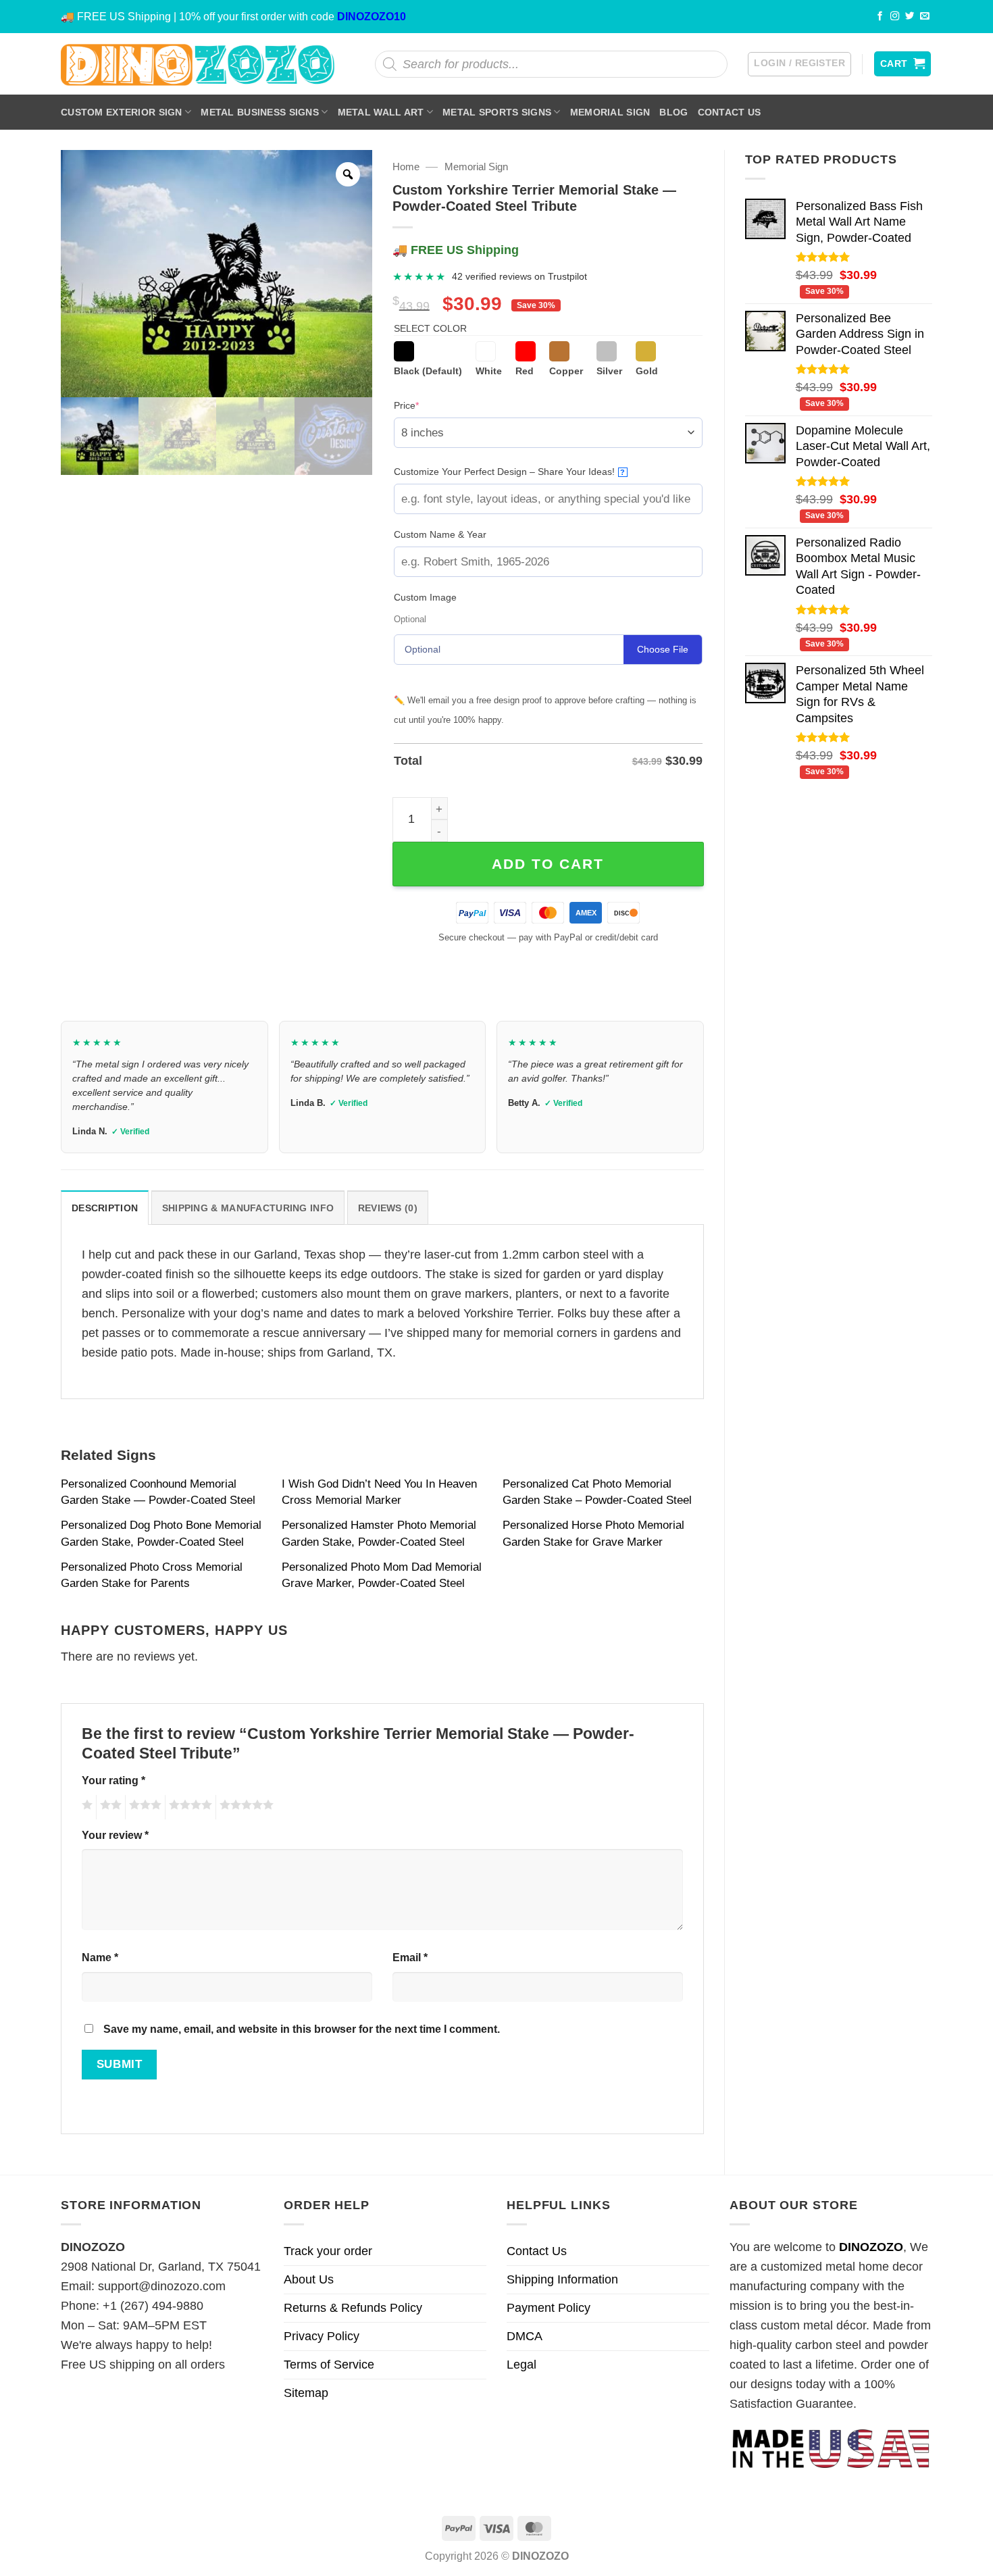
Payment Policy (549, 2308)
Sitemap (306, 2393)
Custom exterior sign (122, 112)
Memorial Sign (610, 112)
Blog (673, 112)
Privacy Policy (322, 2336)
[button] (799, 64)
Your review (115, 1835)
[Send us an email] (925, 17)
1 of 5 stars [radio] (85, 1807)
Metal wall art (381, 112)
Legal (521, 2365)
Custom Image (425, 597)
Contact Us (730, 112)
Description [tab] (105, 1208)
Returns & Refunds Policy (353, 2308)
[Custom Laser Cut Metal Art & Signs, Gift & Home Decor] (198, 64)
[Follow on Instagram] (895, 17)
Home (406, 167)
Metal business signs (260, 112)
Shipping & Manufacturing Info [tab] (248, 1208)
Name (100, 1957)
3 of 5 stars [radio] (143, 1807)
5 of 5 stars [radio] (245, 1807)
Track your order (328, 2251)
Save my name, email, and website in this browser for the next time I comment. (302, 2029)
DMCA (525, 2336)
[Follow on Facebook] (880, 17)
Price (427, 405)
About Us (309, 2279)
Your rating (113, 1780)
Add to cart (548, 864)
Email (410, 1957)
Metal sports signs (497, 112)
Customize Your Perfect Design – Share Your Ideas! (510, 472)
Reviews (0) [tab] (388, 1208)
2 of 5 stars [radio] (109, 1807)
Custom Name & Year (440, 534)
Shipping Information (562, 2279)
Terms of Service (329, 2365)
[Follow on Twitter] (910, 17)
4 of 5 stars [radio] (188, 1807)
